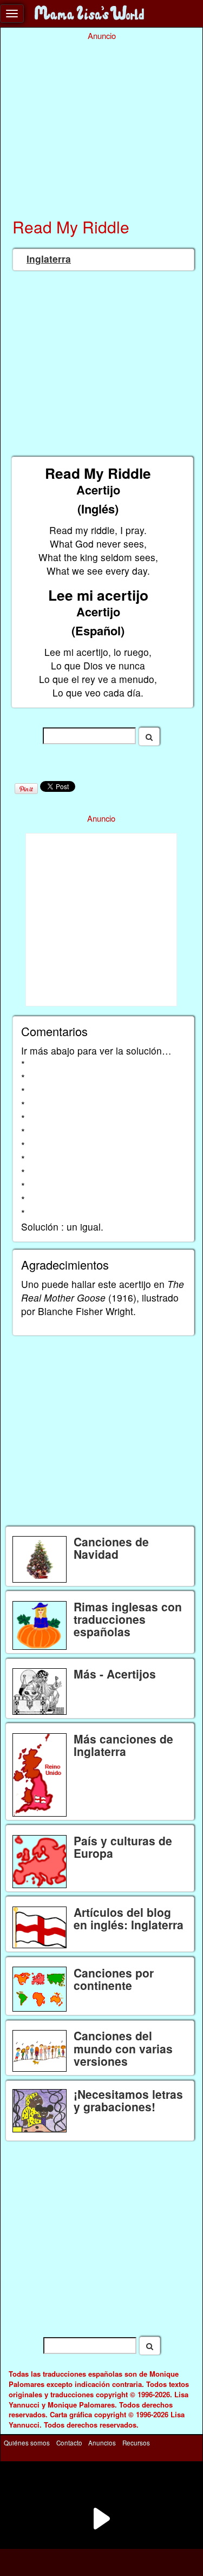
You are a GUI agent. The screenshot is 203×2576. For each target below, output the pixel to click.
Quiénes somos (27, 2442)
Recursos (136, 2442)
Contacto (69, 2442)
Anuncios (102, 2442)
